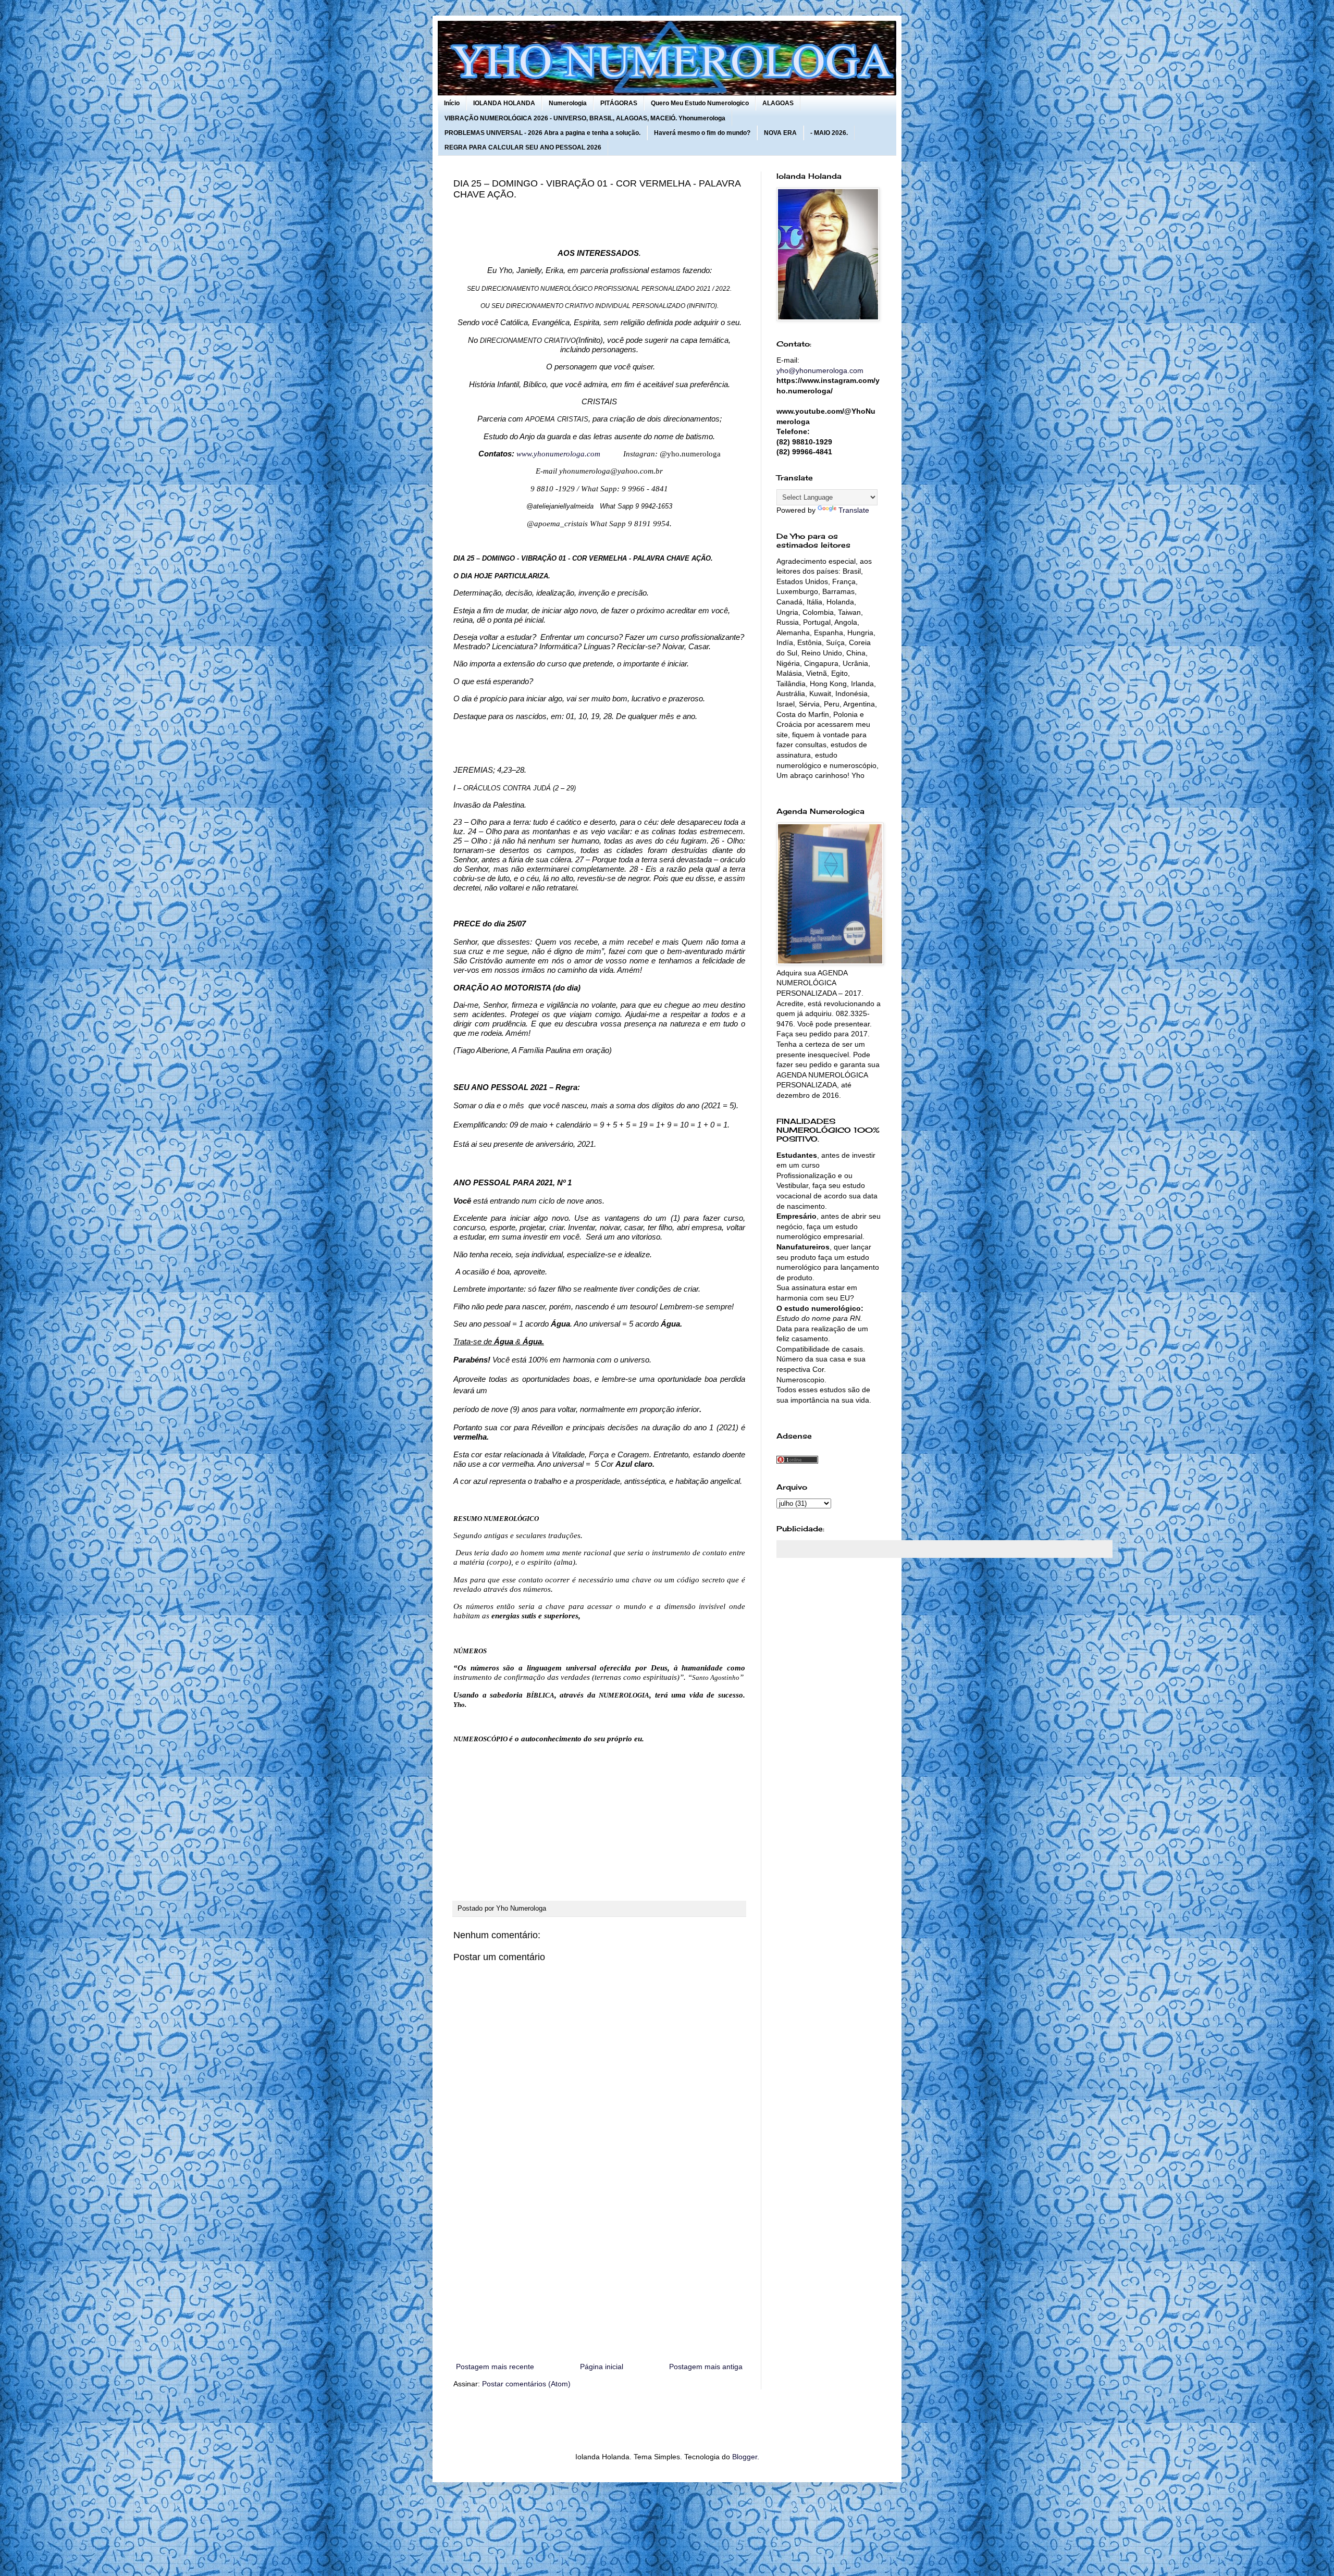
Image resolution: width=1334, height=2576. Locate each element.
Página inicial (602, 2367)
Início (452, 103)
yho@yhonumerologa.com (820, 370)
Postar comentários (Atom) (526, 2384)
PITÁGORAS (619, 103)
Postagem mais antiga (706, 2367)
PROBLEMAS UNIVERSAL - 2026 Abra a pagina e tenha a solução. (542, 133)
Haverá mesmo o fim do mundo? (702, 133)
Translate (854, 510)
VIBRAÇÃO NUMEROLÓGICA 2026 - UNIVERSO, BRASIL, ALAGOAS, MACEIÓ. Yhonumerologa (585, 118)
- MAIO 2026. (829, 133)
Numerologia (568, 103)
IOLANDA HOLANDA (504, 103)
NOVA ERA (780, 133)
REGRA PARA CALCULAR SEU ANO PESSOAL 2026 (523, 147)
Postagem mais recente (495, 2367)
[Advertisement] (599, 2274)
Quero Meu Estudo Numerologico (700, 103)
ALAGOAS (778, 103)
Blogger (745, 2457)
